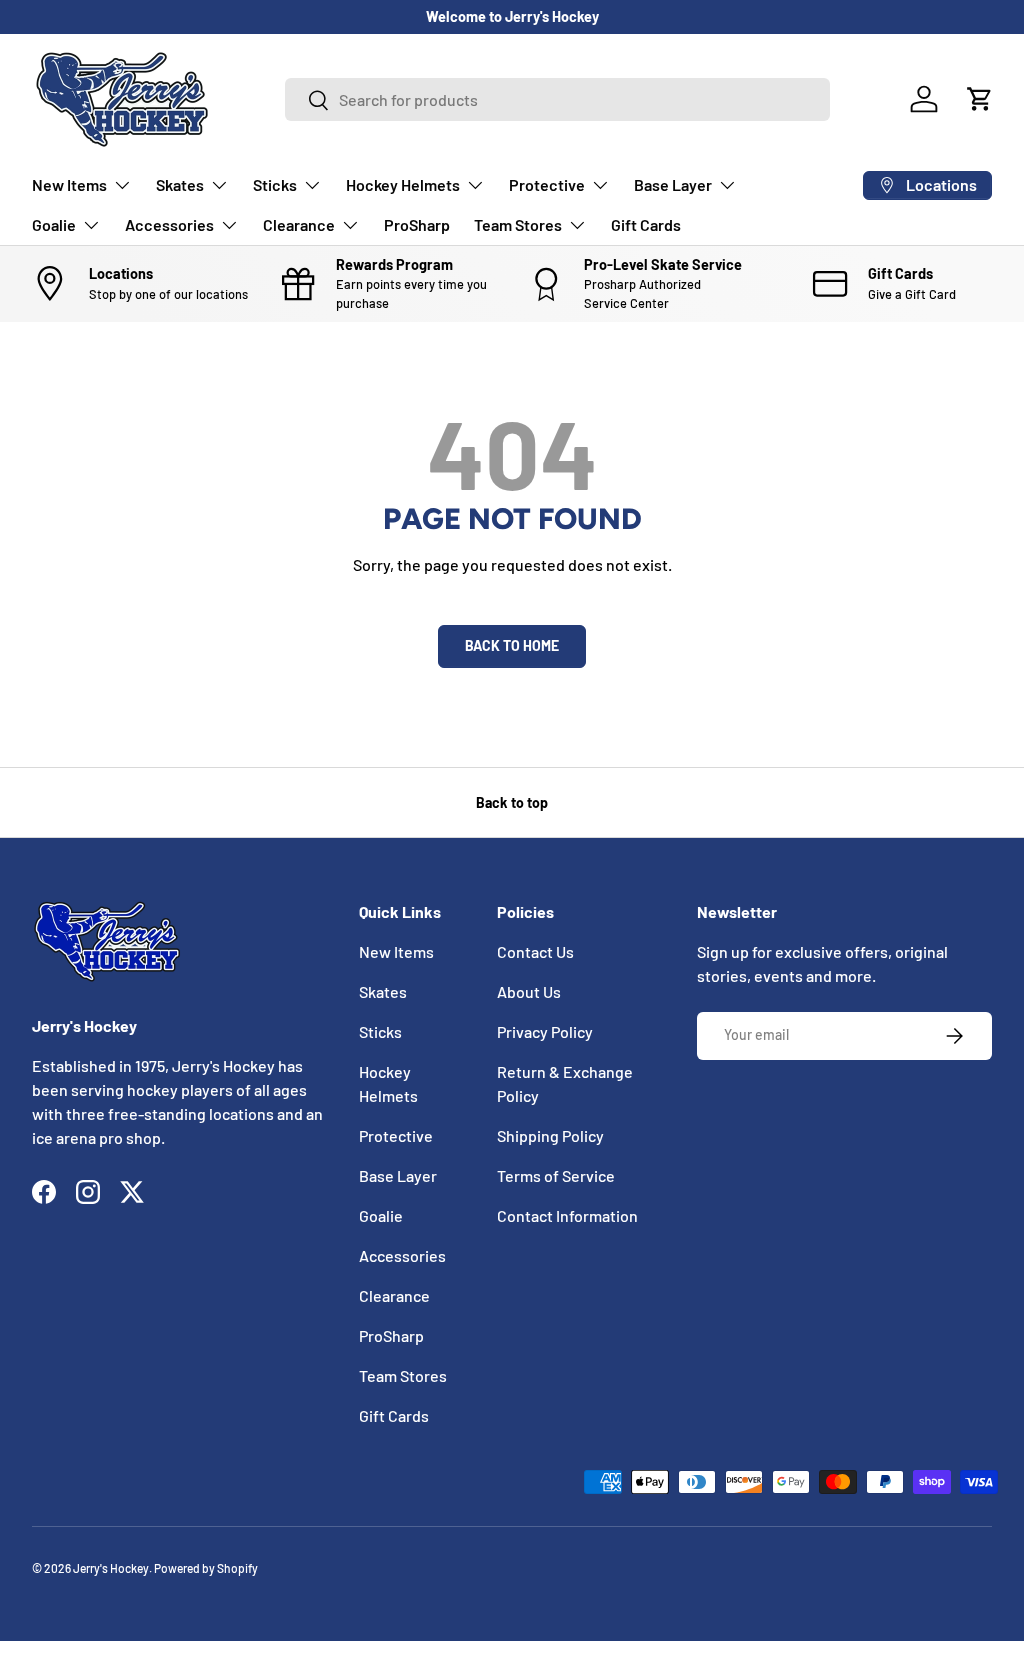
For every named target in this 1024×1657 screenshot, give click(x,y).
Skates (383, 991)
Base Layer (398, 1175)
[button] (980, 99)
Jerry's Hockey (111, 1568)
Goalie (381, 1215)
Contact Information (567, 1215)
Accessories (402, 1255)
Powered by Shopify (206, 1568)
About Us (529, 991)
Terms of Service (556, 1175)
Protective (396, 1135)
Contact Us (535, 951)
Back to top (512, 802)
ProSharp (417, 224)
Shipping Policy (550, 1135)
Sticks (380, 1031)
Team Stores (403, 1375)
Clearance (394, 1295)
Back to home (512, 645)
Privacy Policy (545, 1031)
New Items (396, 951)
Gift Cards (646, 224)
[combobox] (557, 99)
